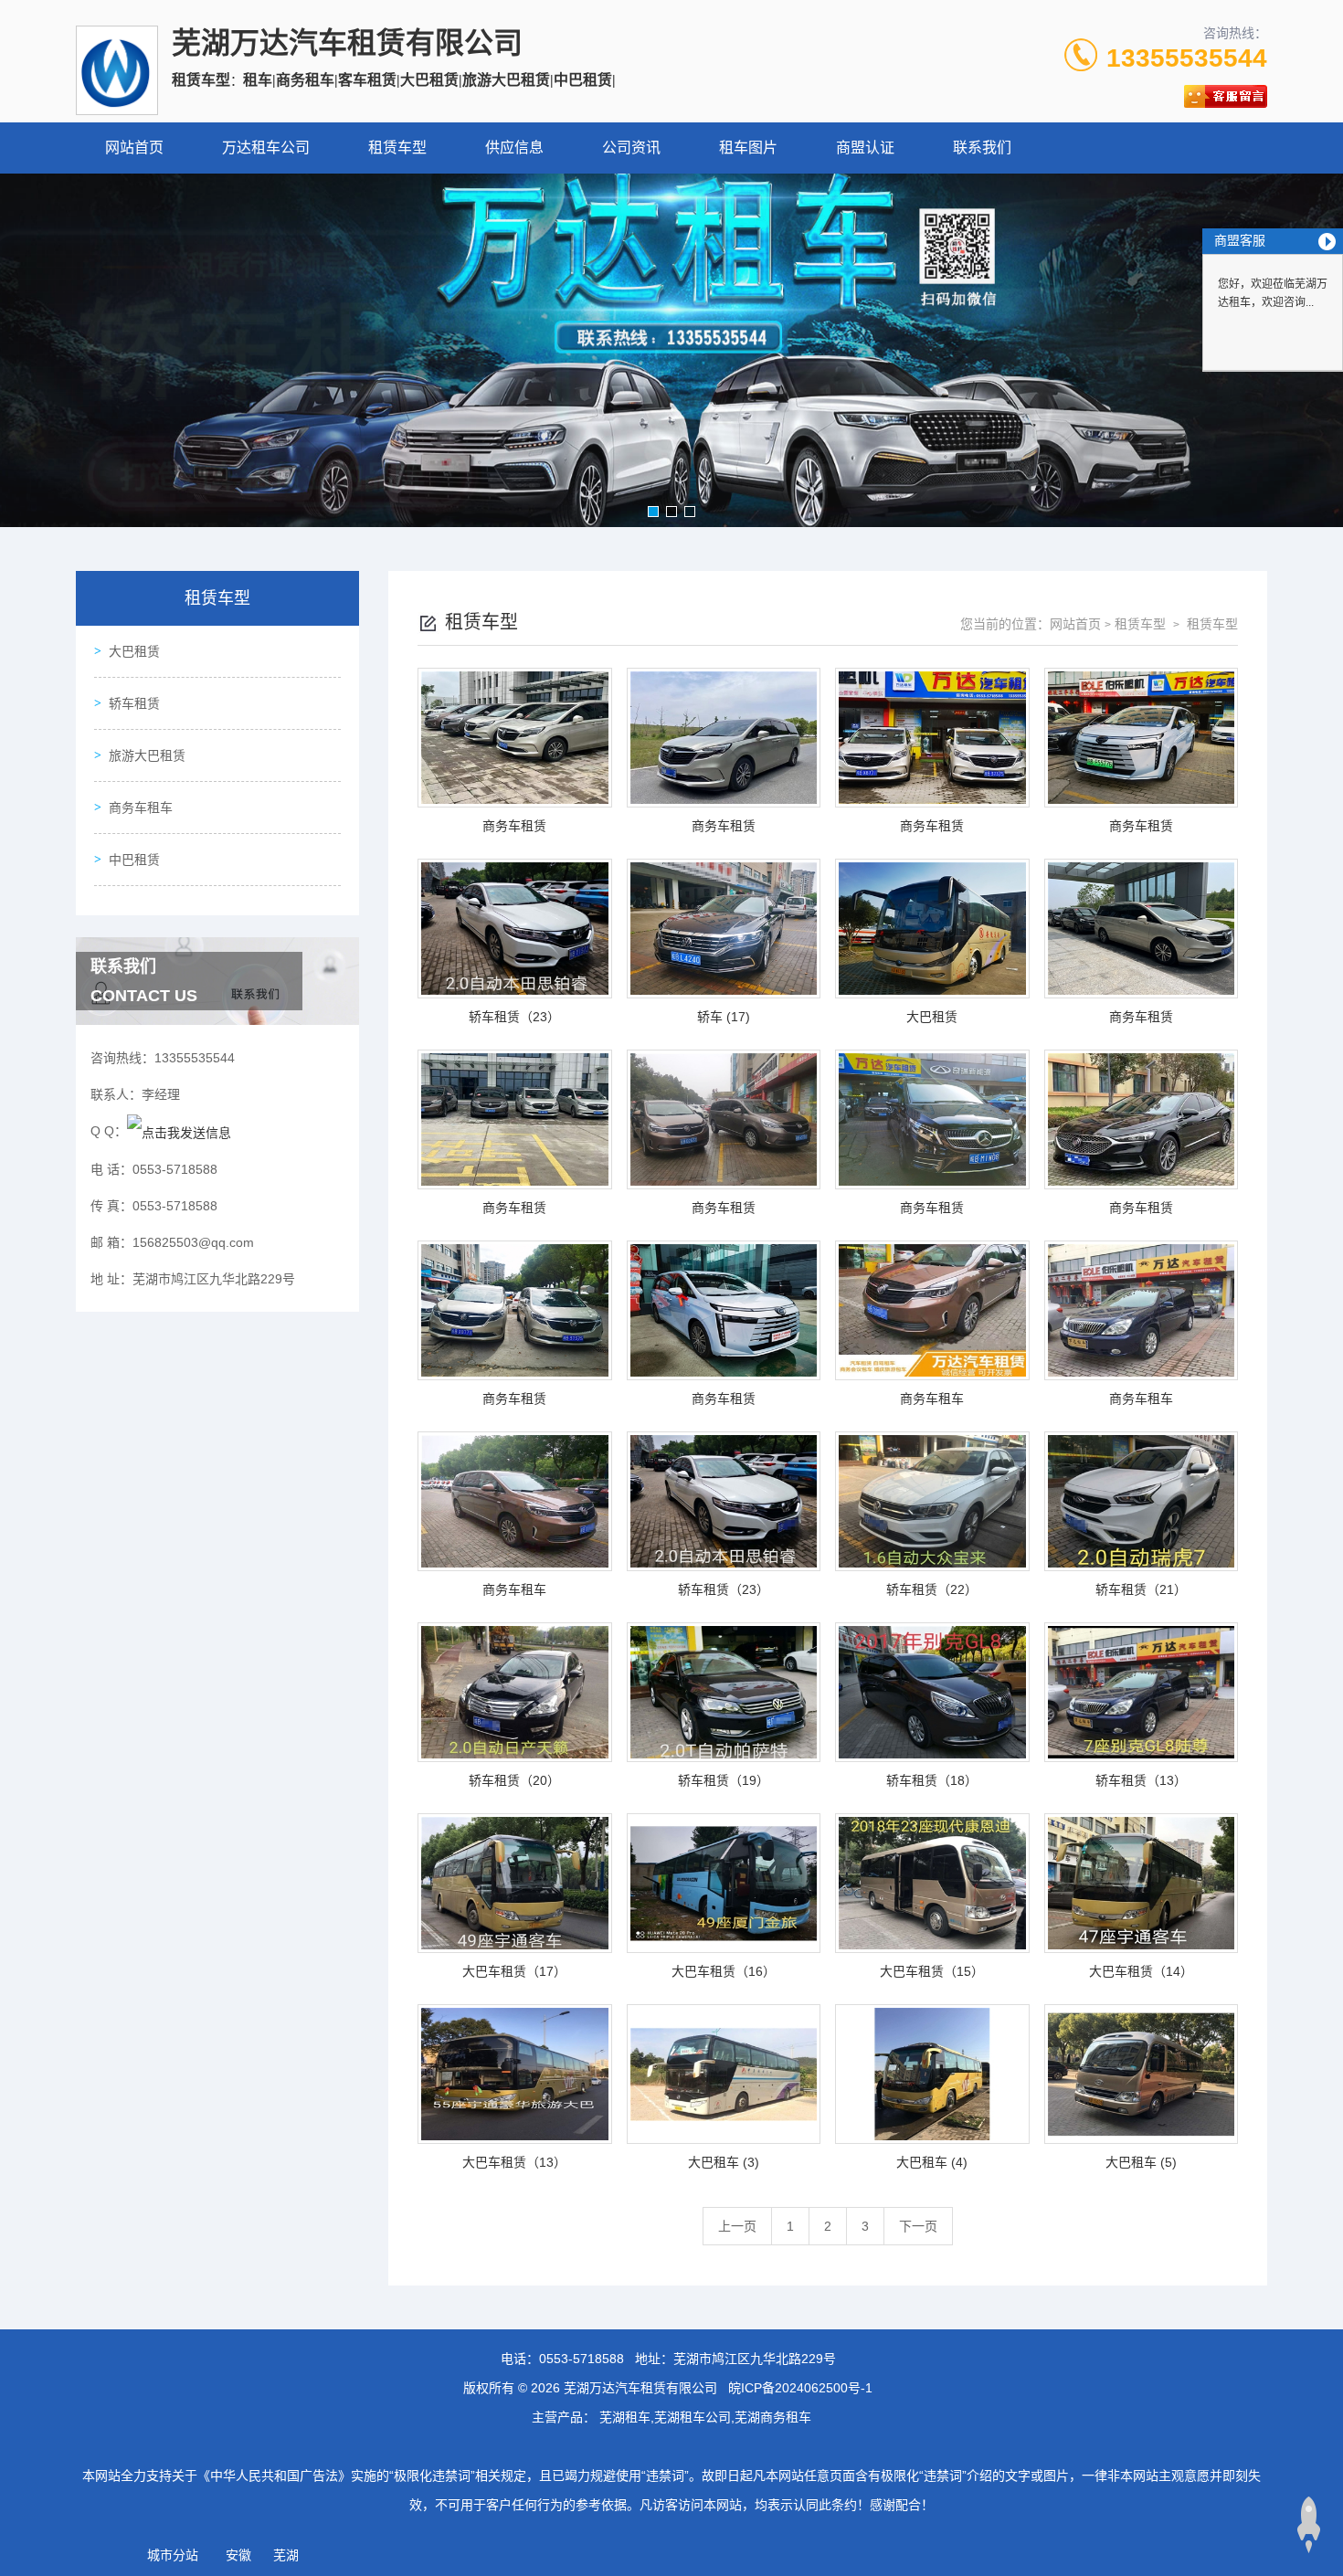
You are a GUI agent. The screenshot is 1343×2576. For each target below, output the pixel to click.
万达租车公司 (266, 148)
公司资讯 (631, 148)
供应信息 (514, 148)
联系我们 (982, 148)
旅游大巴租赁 (147, 755)
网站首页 (134, 148)
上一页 (737, 2226)
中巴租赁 (134, 860)
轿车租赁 (134, 703)
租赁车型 (397, 148)
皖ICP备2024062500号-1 (800, 2388)
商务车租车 (141, 808)
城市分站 (173, 2555)
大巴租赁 (134, 651)
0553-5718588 (582, 2359)
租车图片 (748, 148)
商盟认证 (865, 148)
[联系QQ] (179, 1131)
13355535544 (1187, 58)
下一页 (918, 2226)
